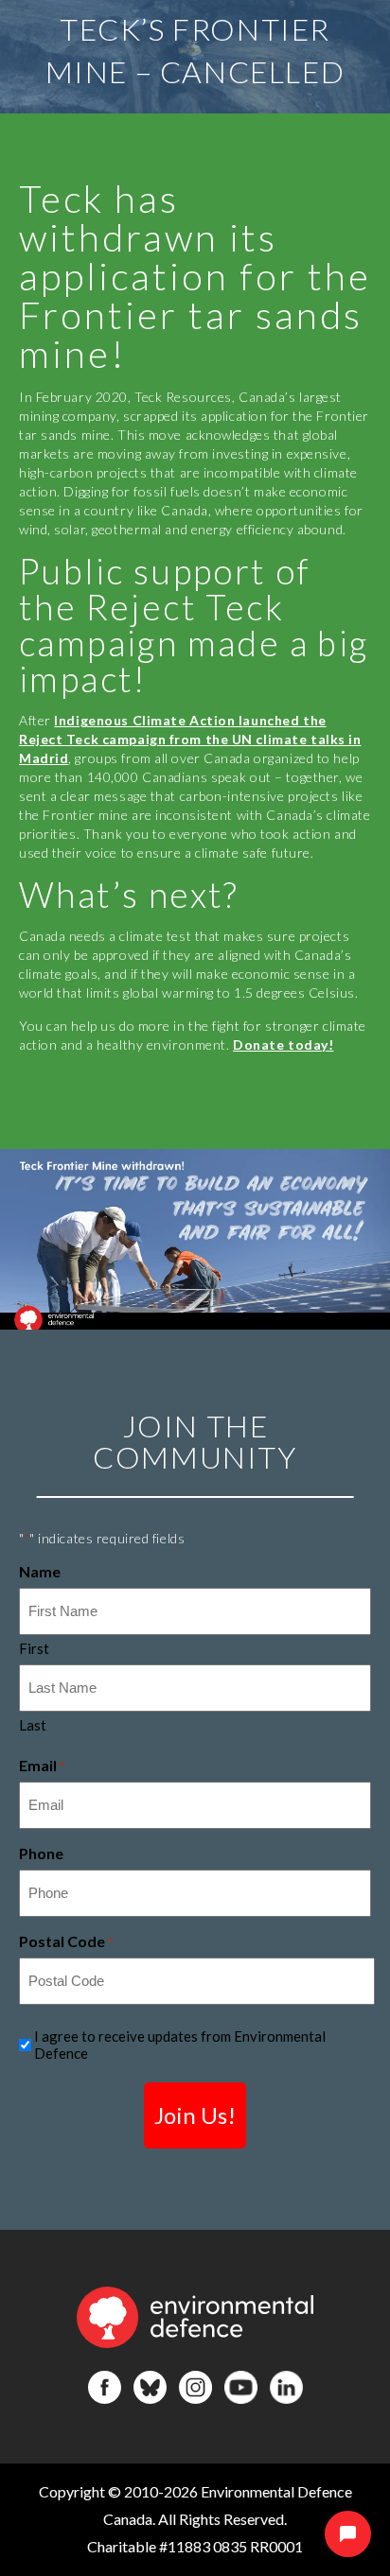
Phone (41, 1853)
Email (42, 1765)
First (34, 1648)
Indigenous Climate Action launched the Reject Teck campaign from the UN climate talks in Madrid (190, 739)
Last (33, 1725)
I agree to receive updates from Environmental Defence (180, 2045)
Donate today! (283, 1044)
